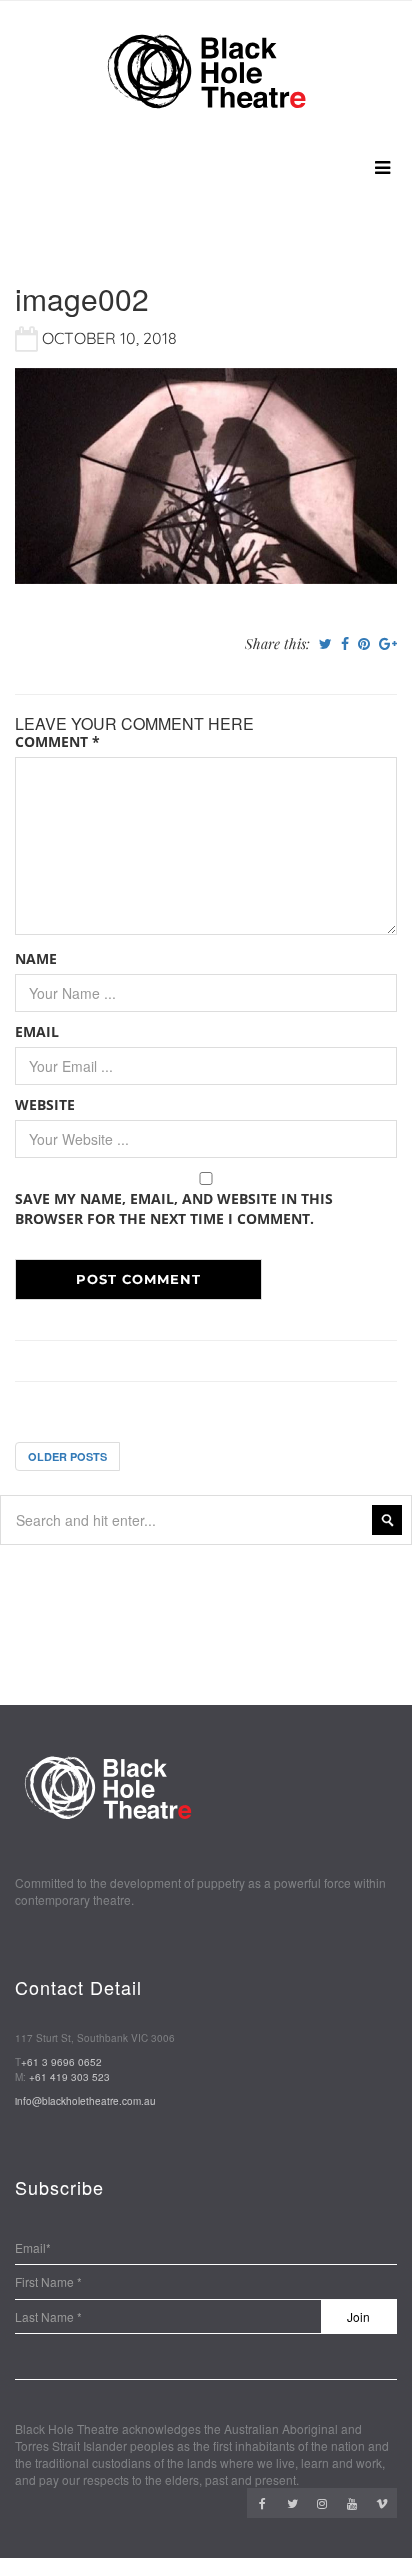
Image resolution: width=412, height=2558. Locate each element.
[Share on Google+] (388, 644)
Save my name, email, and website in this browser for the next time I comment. (174, 1208)
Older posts (67, 1456)
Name (36, 958)
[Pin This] (364, 644)
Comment (57, 741)
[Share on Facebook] (345, 644)
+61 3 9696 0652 (61, 2062)
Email (37, 1031)
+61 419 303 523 (69, 2077)
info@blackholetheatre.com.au (85, 2101)
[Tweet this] (325, 644)
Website (45, 1104)
